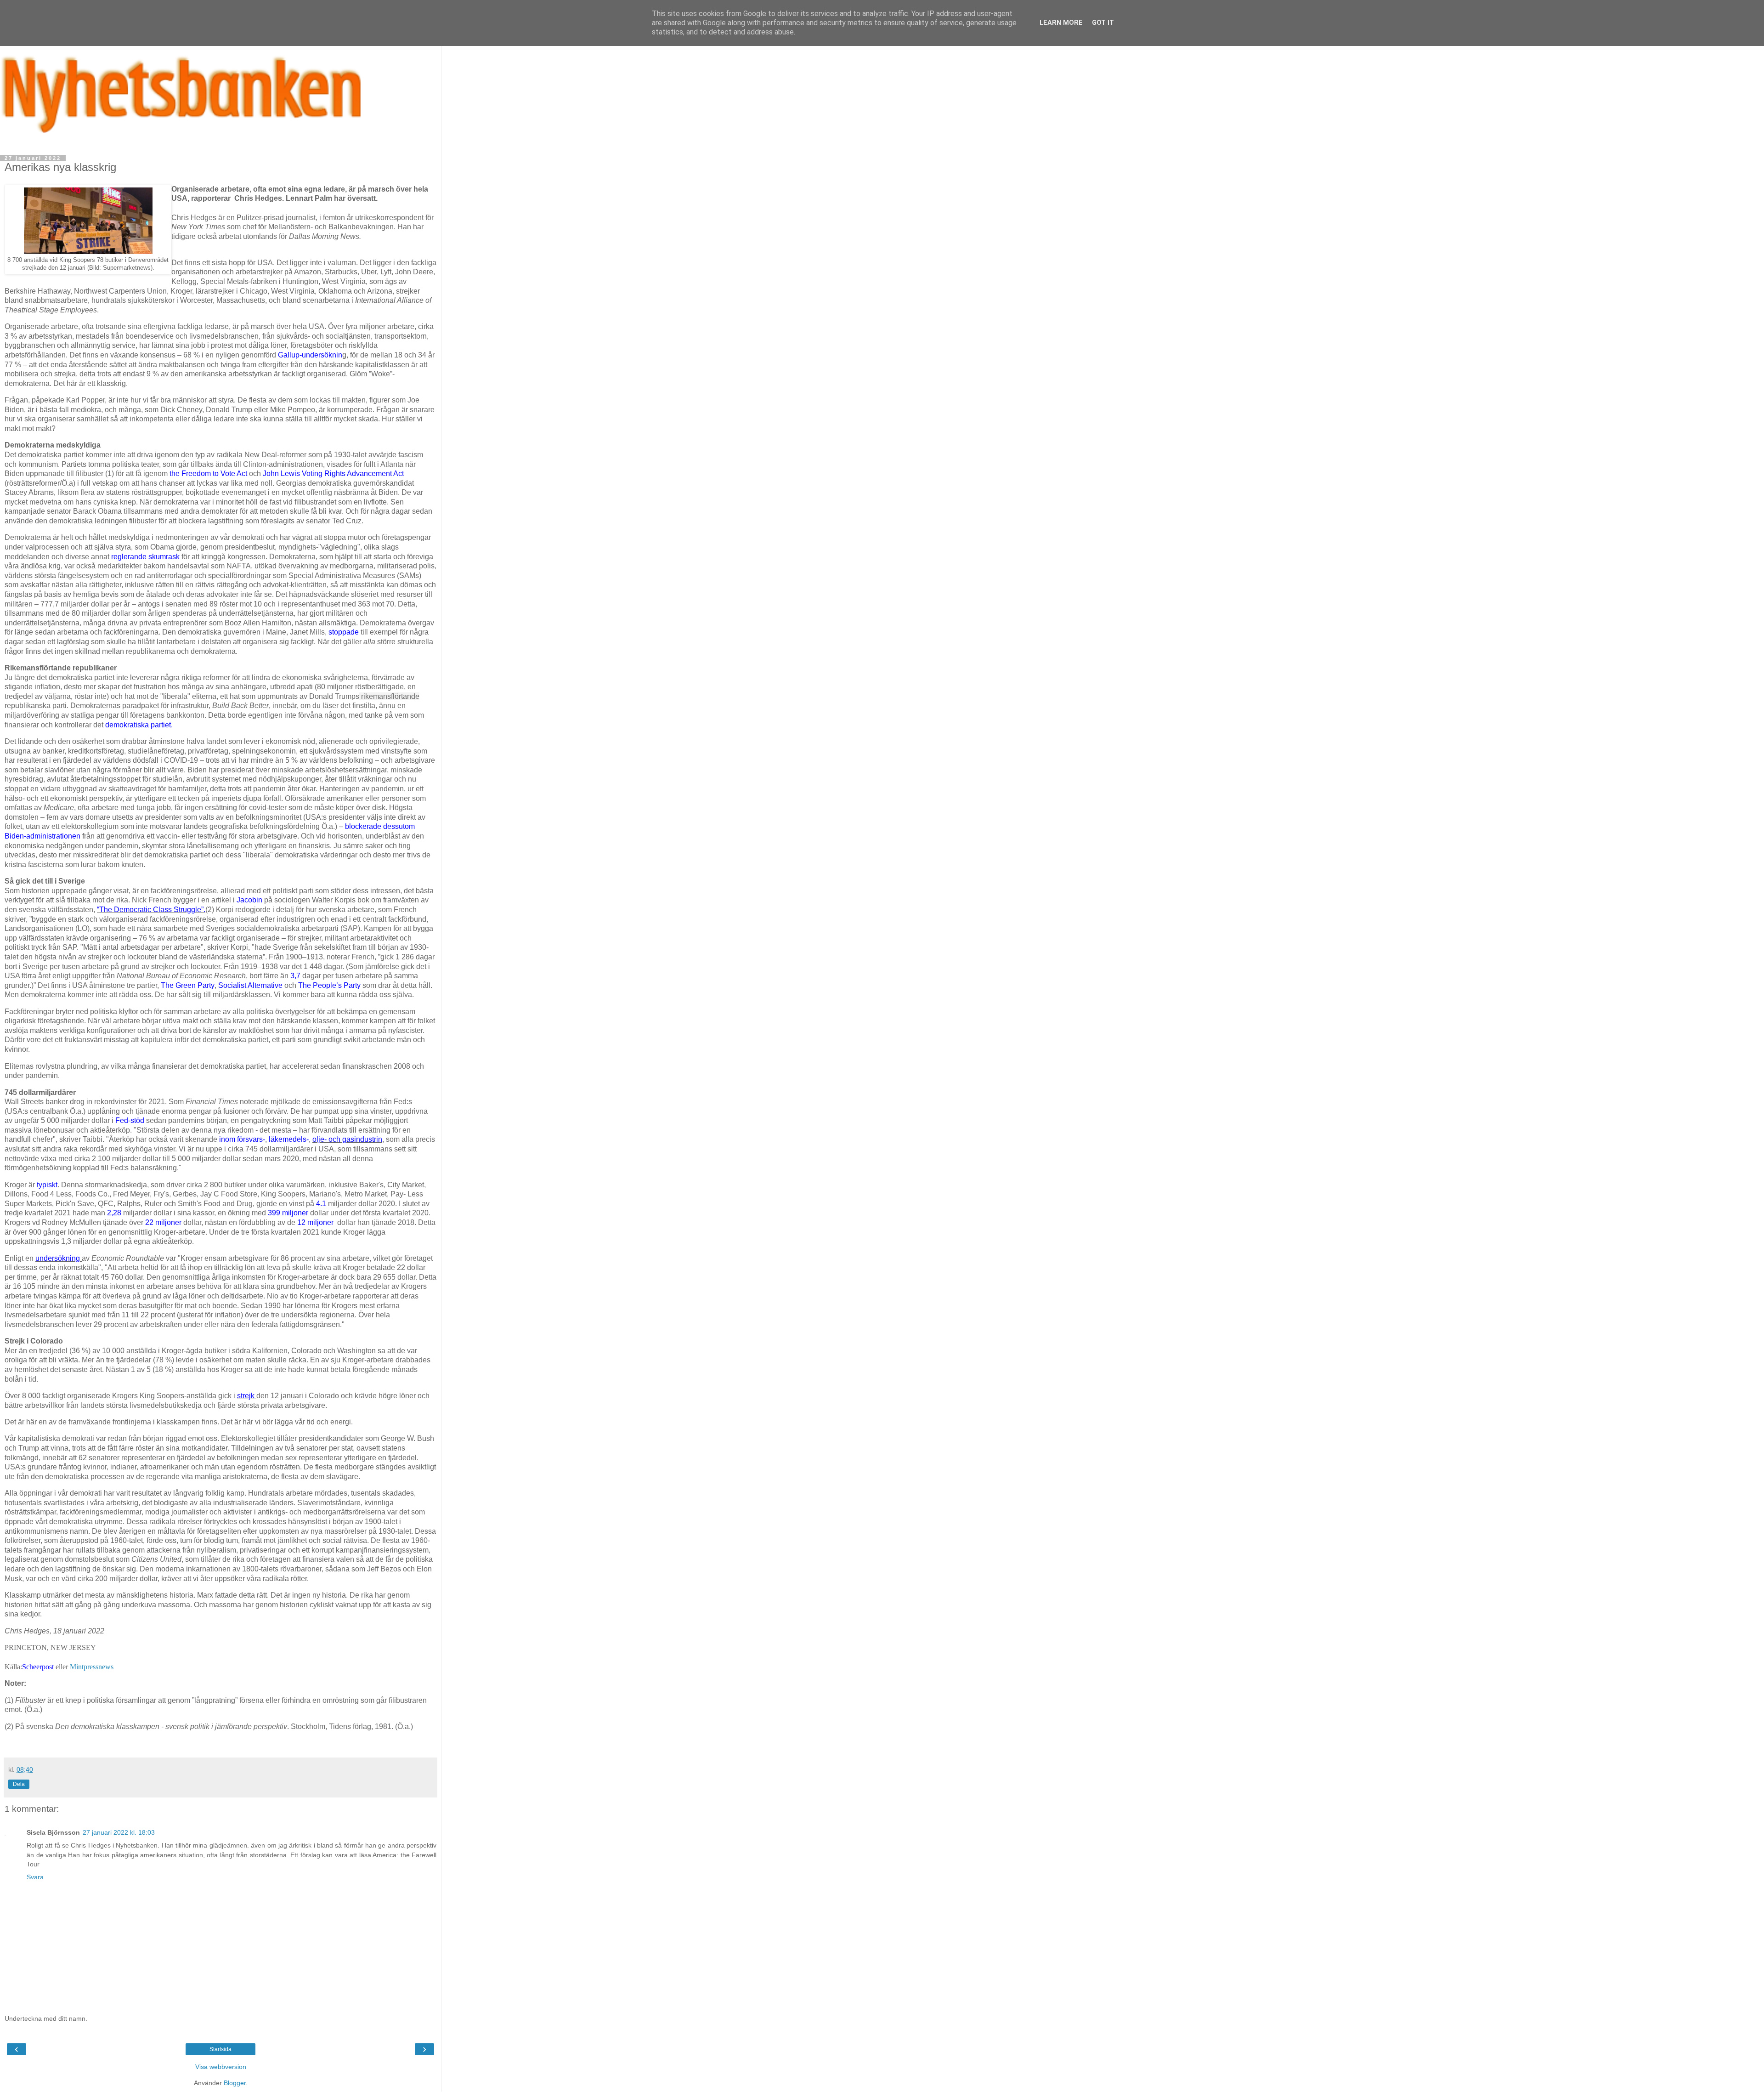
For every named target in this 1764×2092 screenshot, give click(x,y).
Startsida (220, 2049)
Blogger (235, 2083)
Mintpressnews (92, 1667)
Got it (1103, 23)
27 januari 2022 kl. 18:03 (119, 1832)
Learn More (1061, 23)
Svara (35, 1877)
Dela (19, 1784)
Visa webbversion (221, 2067)
